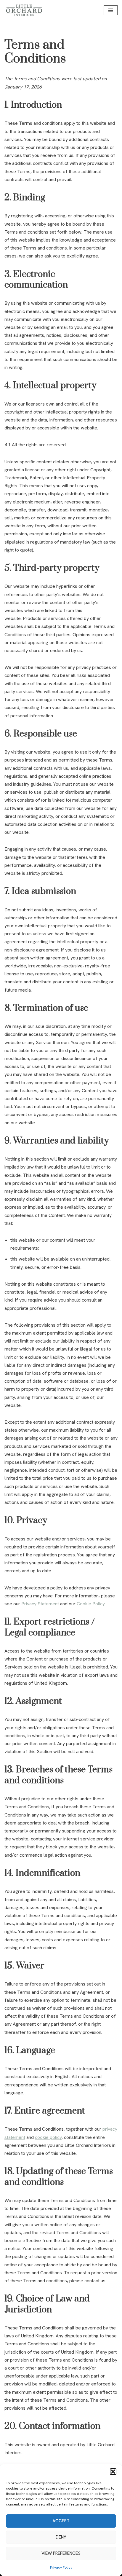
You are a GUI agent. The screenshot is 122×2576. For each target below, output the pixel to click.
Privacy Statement (40, 1604)
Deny (61, 2537)
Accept (61, 2521)
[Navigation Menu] (111, 10)
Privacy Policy (61, 2567)
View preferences (61, 2553)
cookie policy (48, 2137)
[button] (113, 2472)
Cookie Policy (91, 1604)
